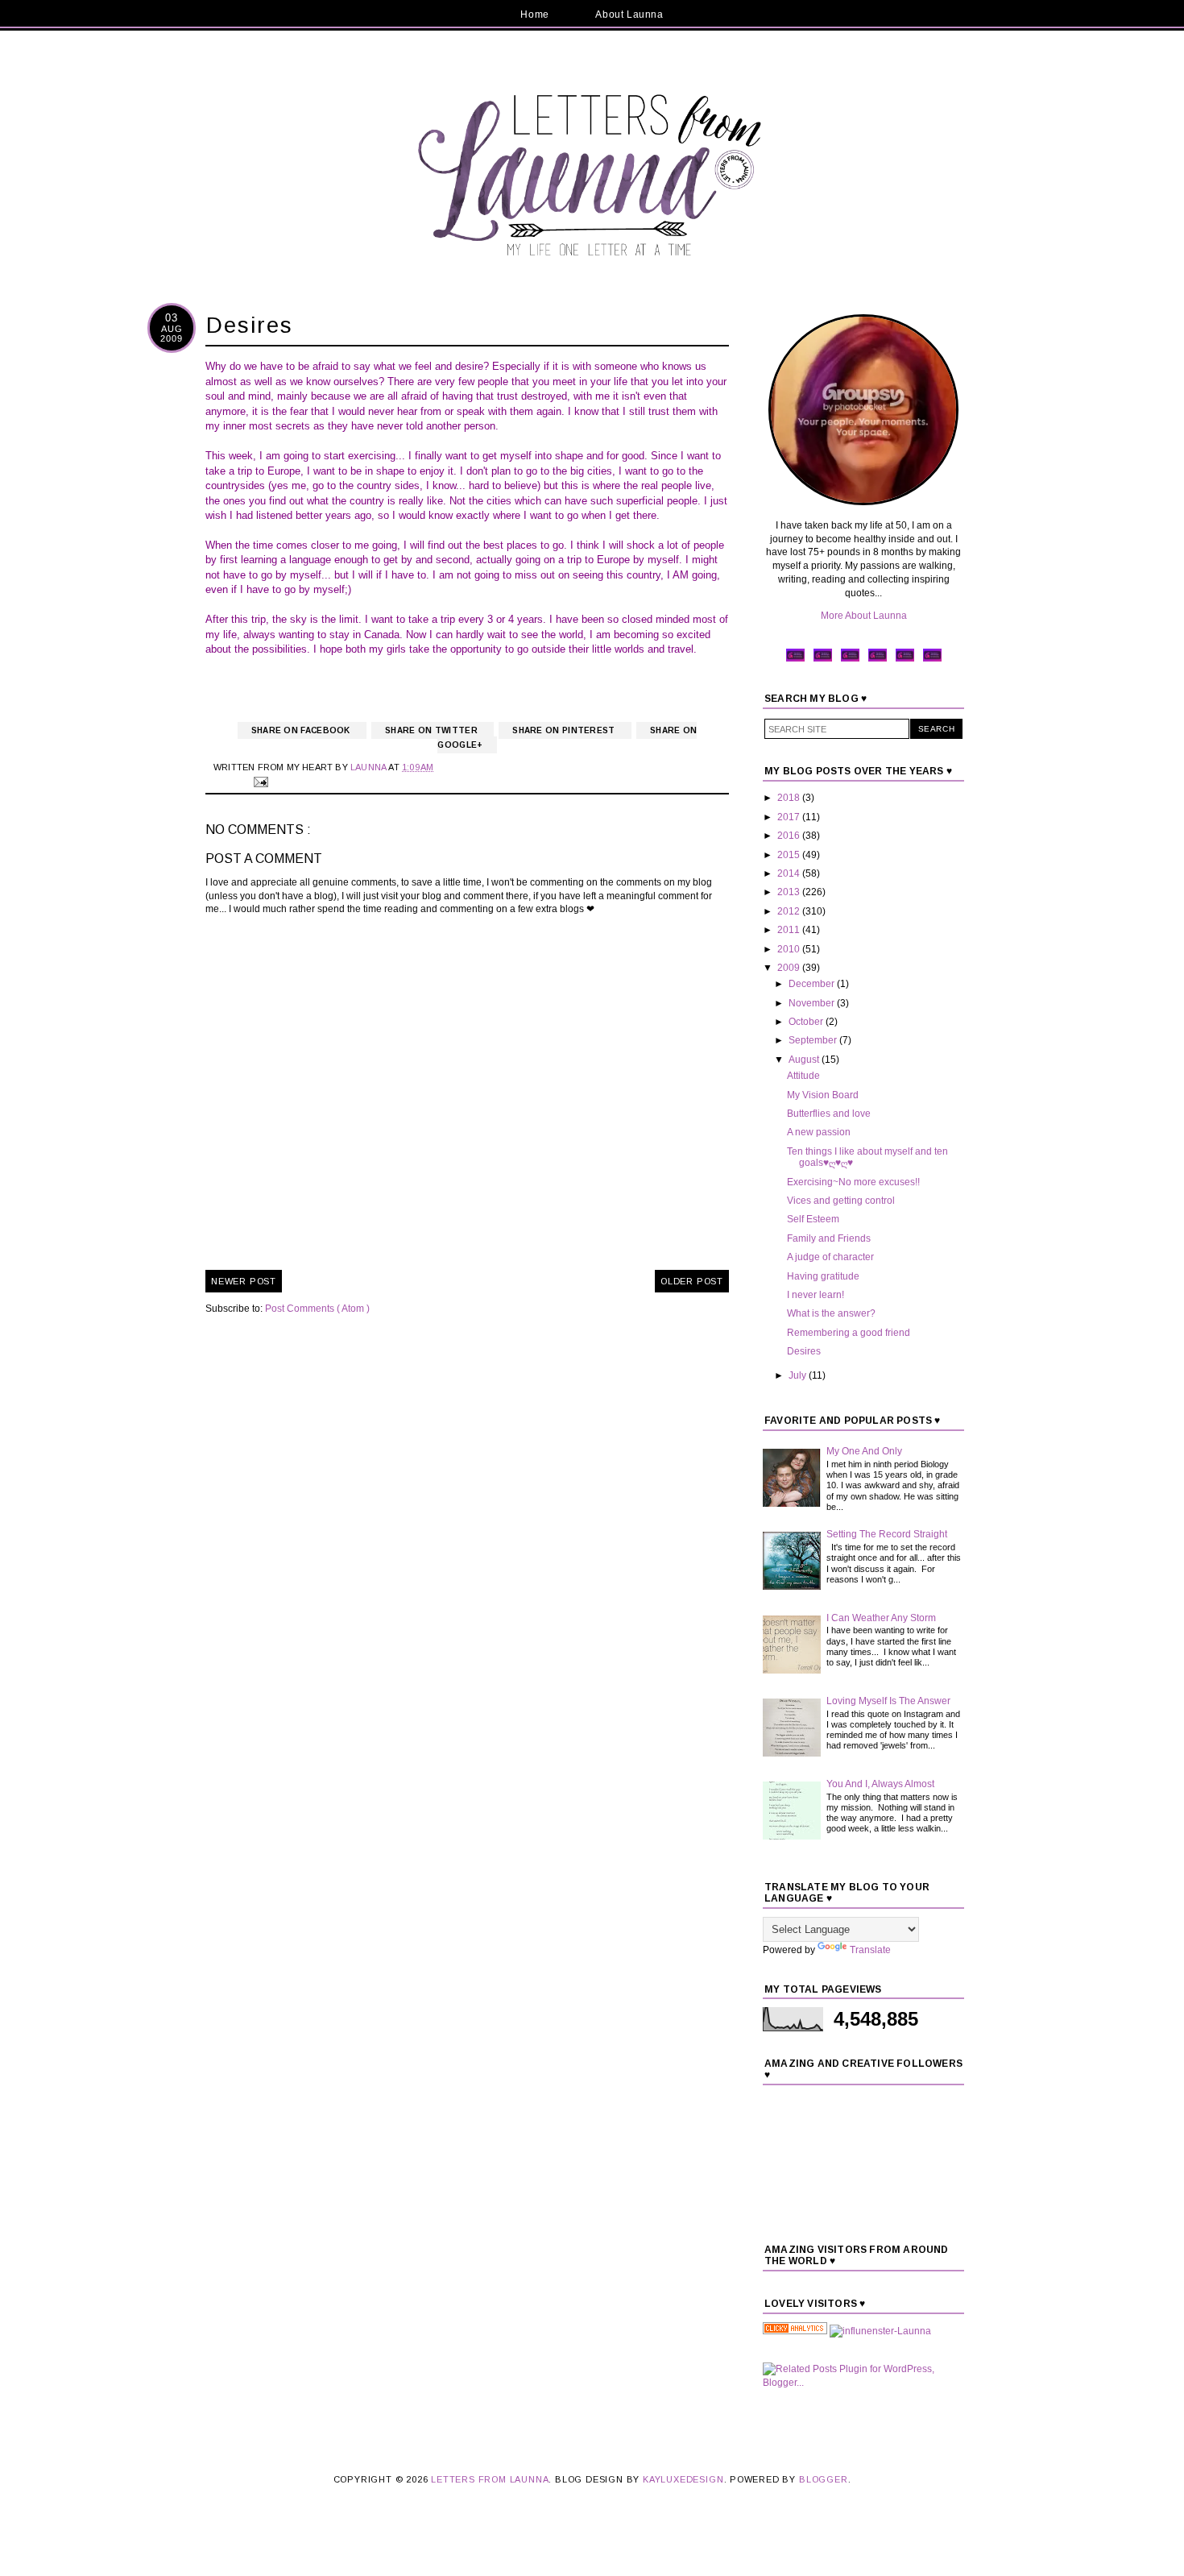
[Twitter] (823, 660)
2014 (790, 873)
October (807, 1022)
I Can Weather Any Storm (881, 1618)
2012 (790, 911)
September (814, 1040)
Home (534, 15)
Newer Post (244, 1281)
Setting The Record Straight (887, 1534)
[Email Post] (259, 781)
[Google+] (905, 660)
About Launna (629, 15)
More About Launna (864, 616)
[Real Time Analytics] (795, 2331)
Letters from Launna (490, 2479)
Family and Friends (829, 1238)
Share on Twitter (433, 730)
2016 (790, 836)
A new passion (819, 1132)
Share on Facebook (302, 730)
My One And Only (864, 1451)
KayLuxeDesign (683, 2479)
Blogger (824, 2479)
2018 (790, 798)
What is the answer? (831, 1313)
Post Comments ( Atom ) (317, 1309)
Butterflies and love (829, 1114)
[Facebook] (795, 660)
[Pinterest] (850, 660)
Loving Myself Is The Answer (888, 1701)
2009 (790, 968)
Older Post (692, 1281)
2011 (790, 930)
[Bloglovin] (932, 660)
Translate (870, 1950)
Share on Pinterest (565, 730)
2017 (790, 817)
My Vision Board (823, 1095)
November (813, 1003)
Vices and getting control (841, 1201)
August (805, 1060)
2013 (790, 892)
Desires (804, 1351)
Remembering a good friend (849, 1333)
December (813, 984)
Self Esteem (813, 1219)
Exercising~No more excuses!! (853, 1182)
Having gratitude (823, 1276)
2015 (790, 855)
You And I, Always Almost (880, 1784)
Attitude (803, 1076)
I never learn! (816, 1295)
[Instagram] (878, 660)
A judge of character (830, 1257)
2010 (790, 949)
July (799, 1375)
